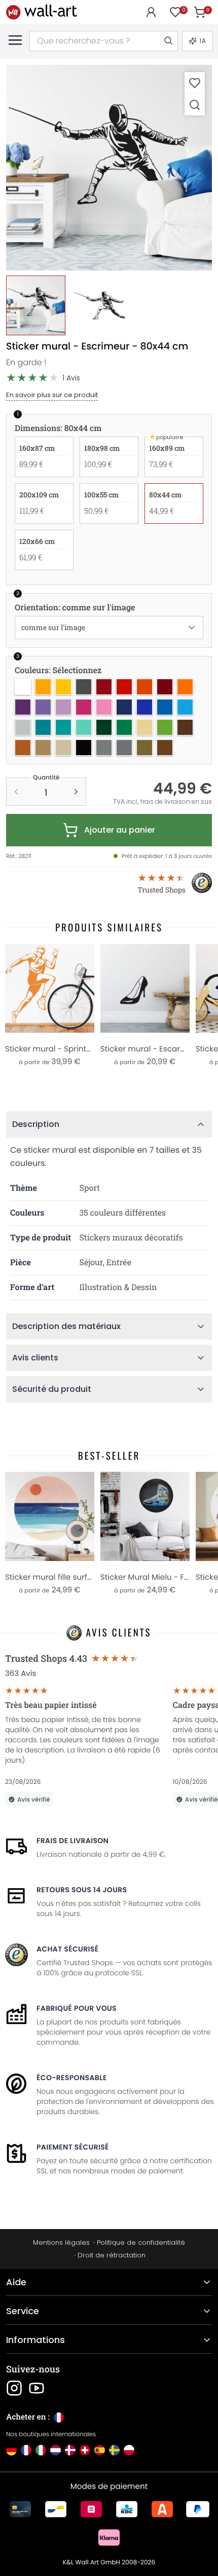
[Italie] (41, 2450)
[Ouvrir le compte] (151, 12)
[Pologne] (129, 2450)
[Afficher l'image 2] (99, 305)
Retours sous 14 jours (82, 1890)
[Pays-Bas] (56, 2450)
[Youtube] (37, 2388)
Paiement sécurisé (73, 2147)
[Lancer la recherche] (168, 41)
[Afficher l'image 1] (36, 305)
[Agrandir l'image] (195, 105)
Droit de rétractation (112, 2255)
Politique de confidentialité (141, 2242)
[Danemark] (70, 2450)
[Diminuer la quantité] (16, 792)
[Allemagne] (11, 2450)
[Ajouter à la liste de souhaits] (195, 83)
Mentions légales (61, 2242)
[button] (109, 168)
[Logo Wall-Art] (42, 12)
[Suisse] (85, 2450)
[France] (26, 2450)
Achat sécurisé (67, 1949)
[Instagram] (14, 2388)
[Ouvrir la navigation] (15, 40)
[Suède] (114, 2450)
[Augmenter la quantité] (76, 792)
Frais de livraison (72, 1841)
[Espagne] (100, 2450)
